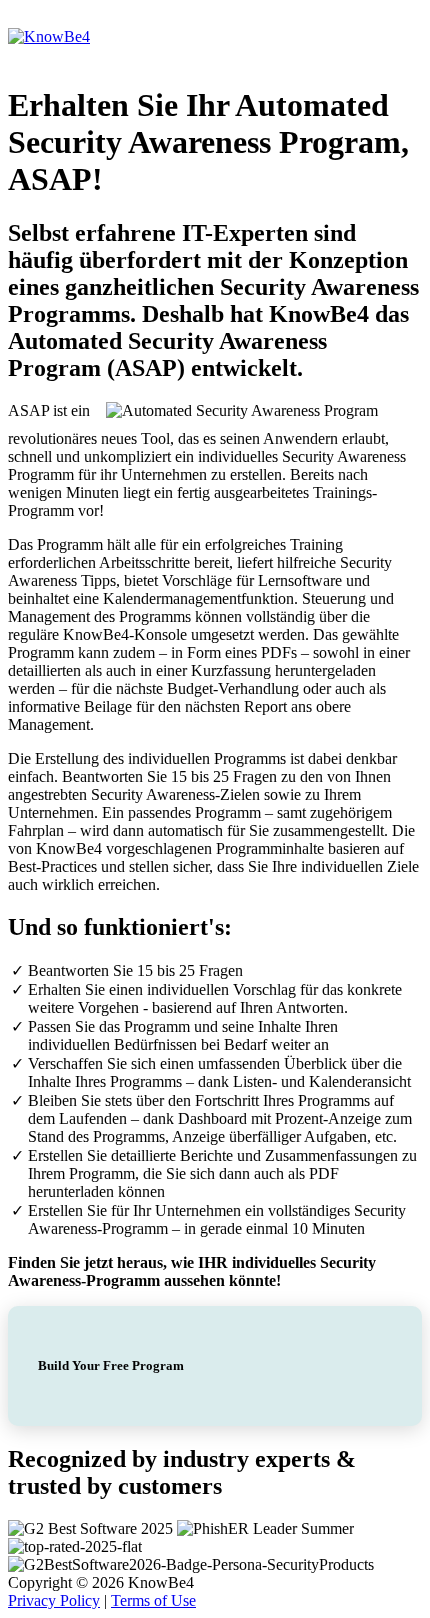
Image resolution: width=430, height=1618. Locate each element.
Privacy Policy (54, 1600)
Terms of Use (153, 1600)
